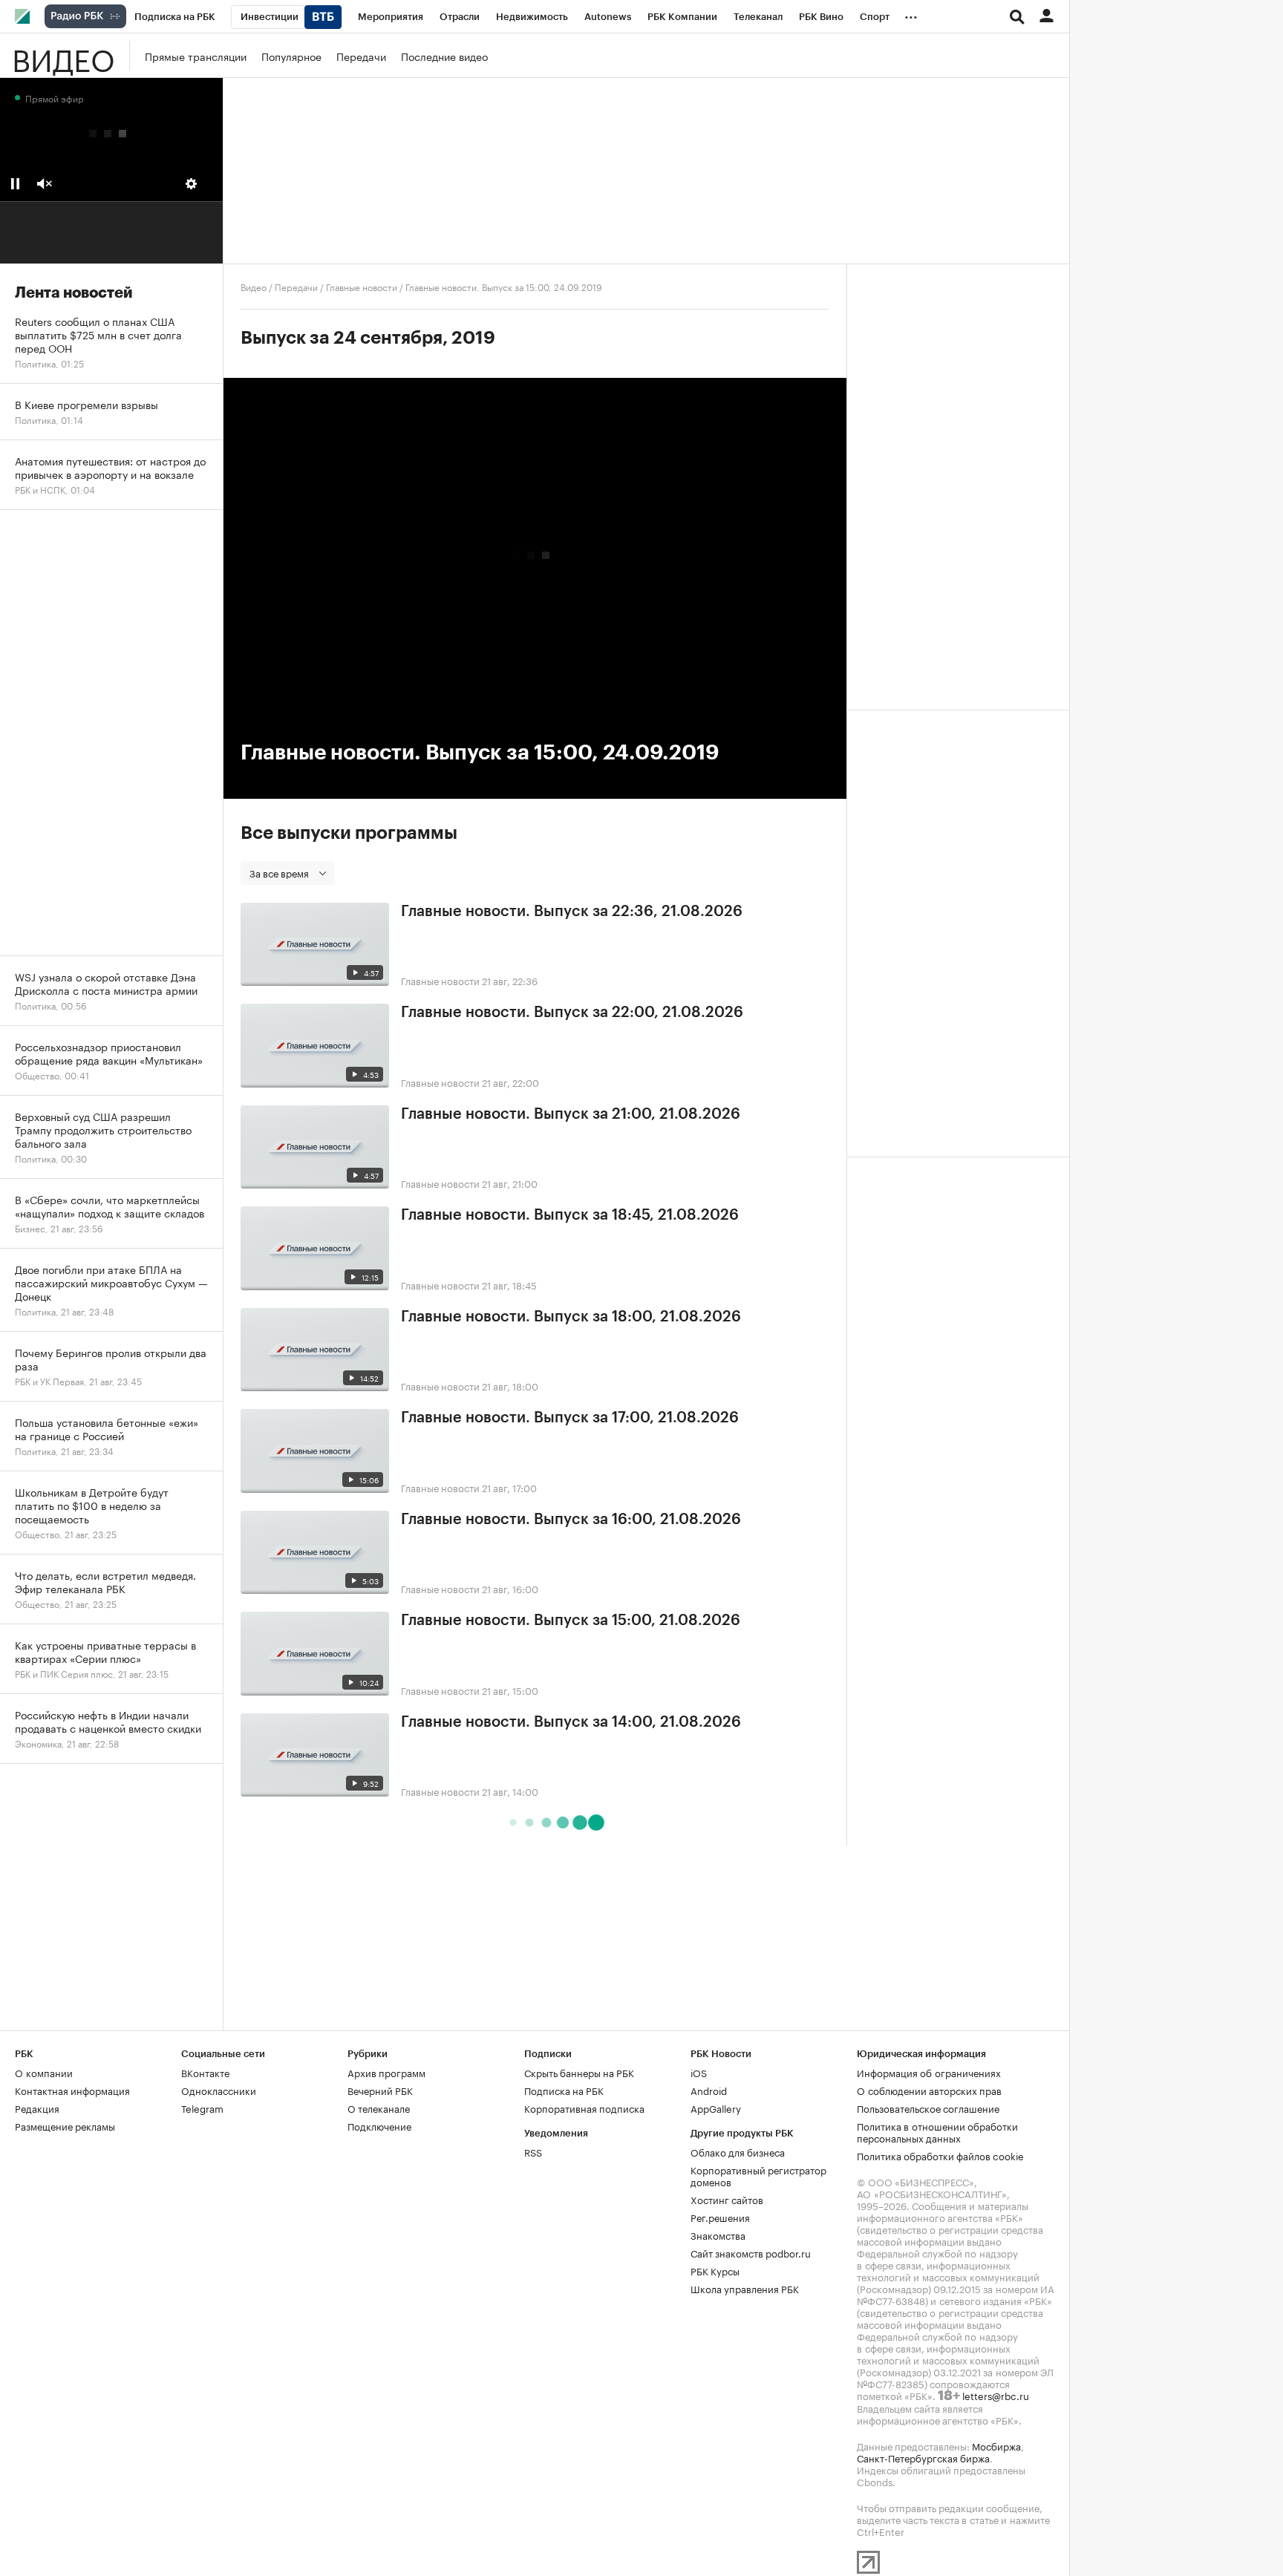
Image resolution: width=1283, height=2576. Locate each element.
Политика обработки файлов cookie (940, 2155)
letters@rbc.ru (996, 2395)
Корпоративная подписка (584, 2108)
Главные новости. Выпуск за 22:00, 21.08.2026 (572, 1013)
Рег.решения (720, 2217)
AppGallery (716, 2108)
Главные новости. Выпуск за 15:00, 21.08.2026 (571, 1621)
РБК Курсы (715, 2270)
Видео (63, 56)
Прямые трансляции (196, 56)
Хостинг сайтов (727, 2199)
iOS (699, 2072)
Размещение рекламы (65, 2125)
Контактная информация (72, 2090)
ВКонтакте (205, 2072)
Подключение (379, 2125)
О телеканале (379, 2108)
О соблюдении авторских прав (929, 2090)
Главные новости (362, 286)
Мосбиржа (996, 2445)
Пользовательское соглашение (928, 2108)
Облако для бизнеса (738, 2151)
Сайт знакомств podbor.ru (751, 2252)
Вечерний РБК (380, 2090)
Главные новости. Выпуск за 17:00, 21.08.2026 (570, 1418)
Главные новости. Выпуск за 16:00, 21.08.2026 (571, 1520)
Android (709, 2090)
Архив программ (386, 2072)
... (911, 14)
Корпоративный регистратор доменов (758, 2175)
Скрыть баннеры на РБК (579, 2072)
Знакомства (718, 2235)
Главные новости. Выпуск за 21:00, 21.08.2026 (571, 1114)
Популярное (291, 56)
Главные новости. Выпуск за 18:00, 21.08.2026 (571, 1317)
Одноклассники (219, 2090)
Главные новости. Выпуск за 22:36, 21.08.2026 (572, 912)
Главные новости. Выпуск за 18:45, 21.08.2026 (570, 1215)
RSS (533, 2151)
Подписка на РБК (564, 2090)
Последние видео (444, 56)
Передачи (361, 56)
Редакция (37, 2108)
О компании (44, 2072)
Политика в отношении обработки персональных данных (937, 2131)
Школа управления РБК (745, 2288)
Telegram (202, 2108)
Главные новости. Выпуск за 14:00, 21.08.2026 (571, 1722)
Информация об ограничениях (929, 2072)
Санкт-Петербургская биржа (923, 2457)
